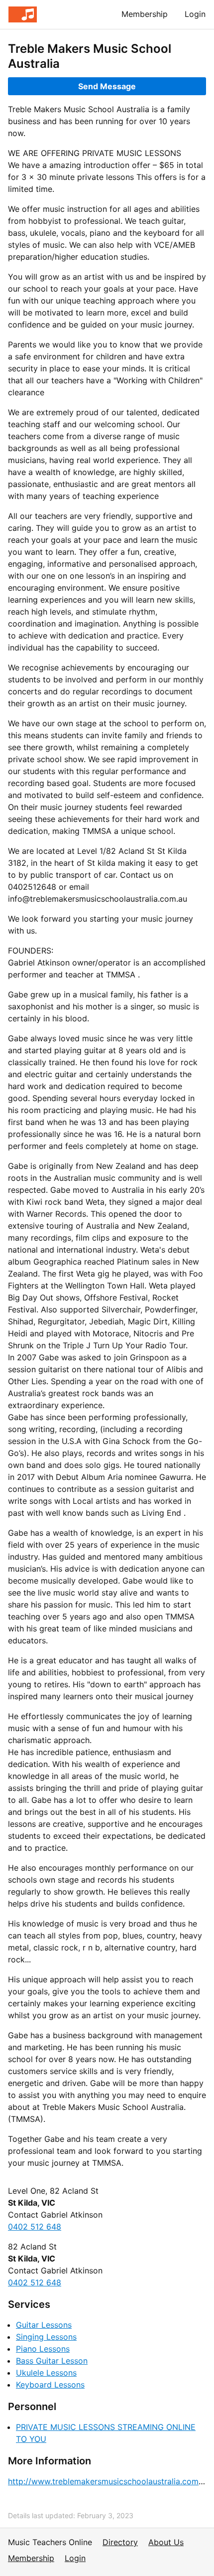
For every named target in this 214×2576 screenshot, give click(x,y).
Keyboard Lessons (50, 2385)
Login (195, 14)
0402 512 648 (35, 2227)
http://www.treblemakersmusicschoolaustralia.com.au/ (110, 2481)
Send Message (107, 86)
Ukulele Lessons (46, 2373)
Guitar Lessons (44, 2325)
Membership (145, 14)
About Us (166, 2542)
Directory (120, 2542)
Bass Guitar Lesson (52, 2361)
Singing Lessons (46, 2337)
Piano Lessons (43, 2349)
